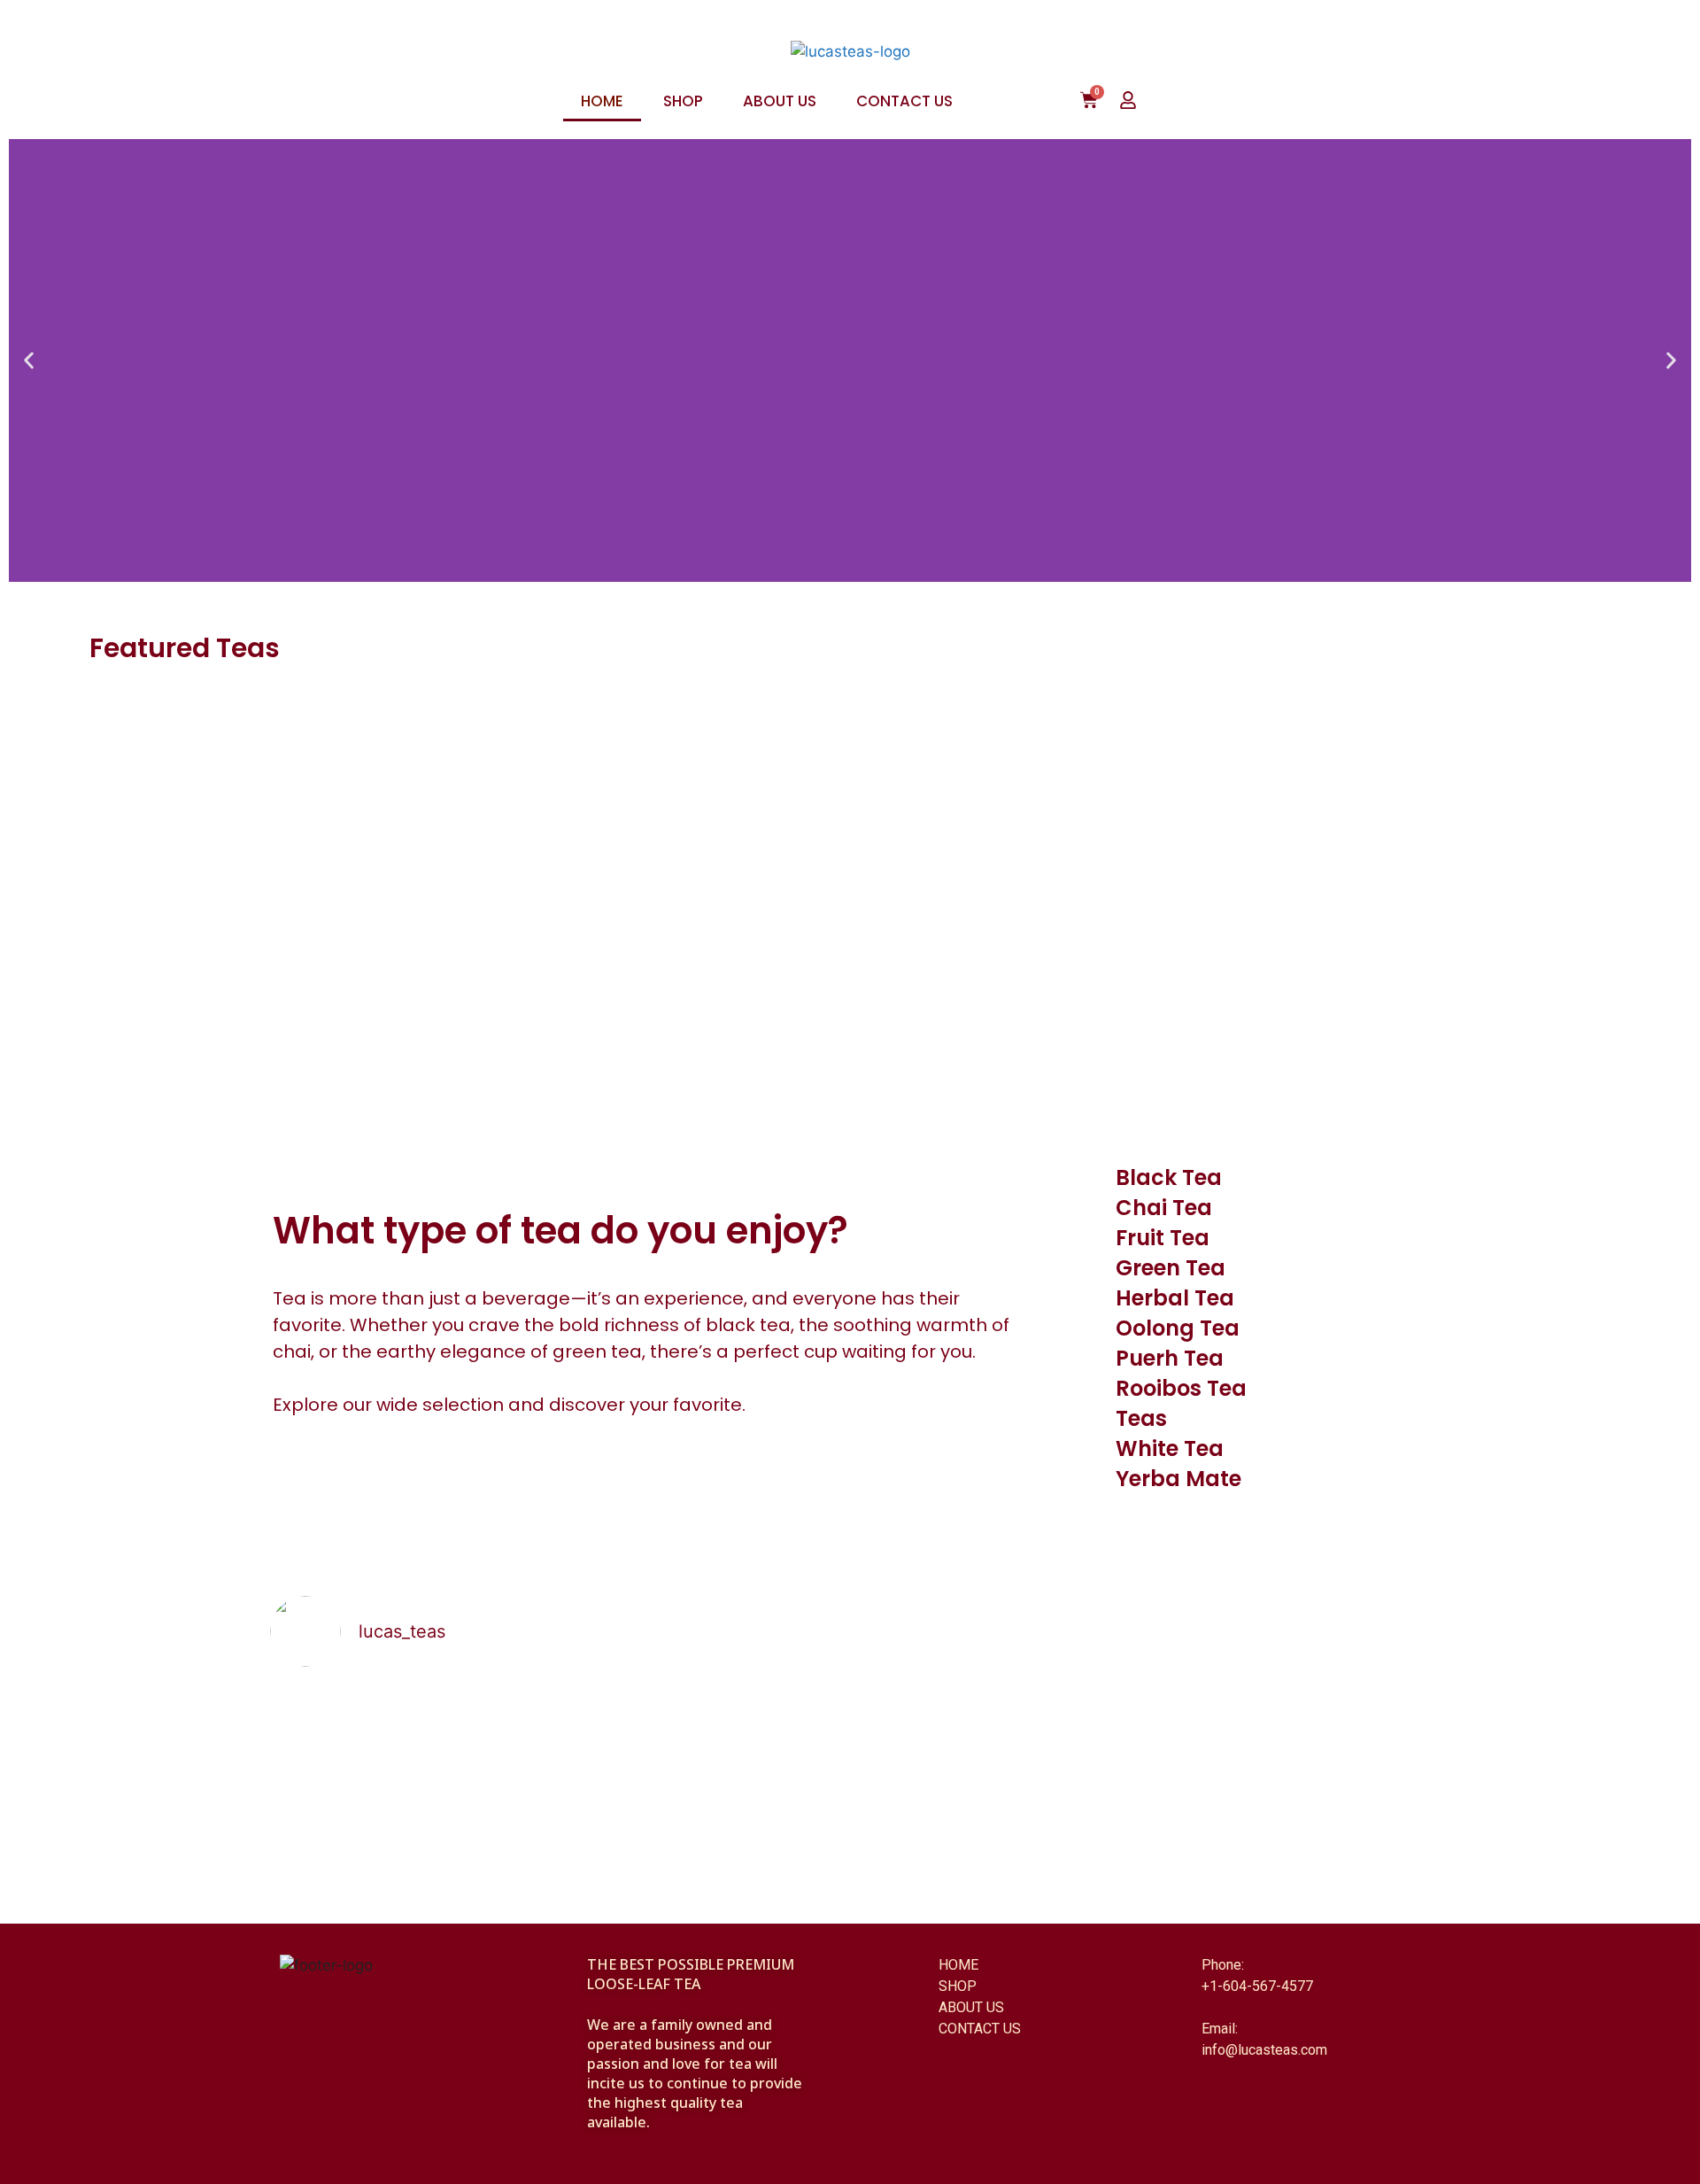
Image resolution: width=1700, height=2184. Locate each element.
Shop (683, 101)
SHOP (958, 1986)
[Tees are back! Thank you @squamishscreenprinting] (704, 1722)
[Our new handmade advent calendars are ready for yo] (412, 1767)
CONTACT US (980, 2029)
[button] (29, 361)
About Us (780, 101)
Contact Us (904, 101)
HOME (958, 1965)
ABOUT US (971, 2007)
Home (602, 101)
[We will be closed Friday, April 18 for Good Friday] (996, 1745)
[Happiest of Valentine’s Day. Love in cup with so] (1288, 1711)
